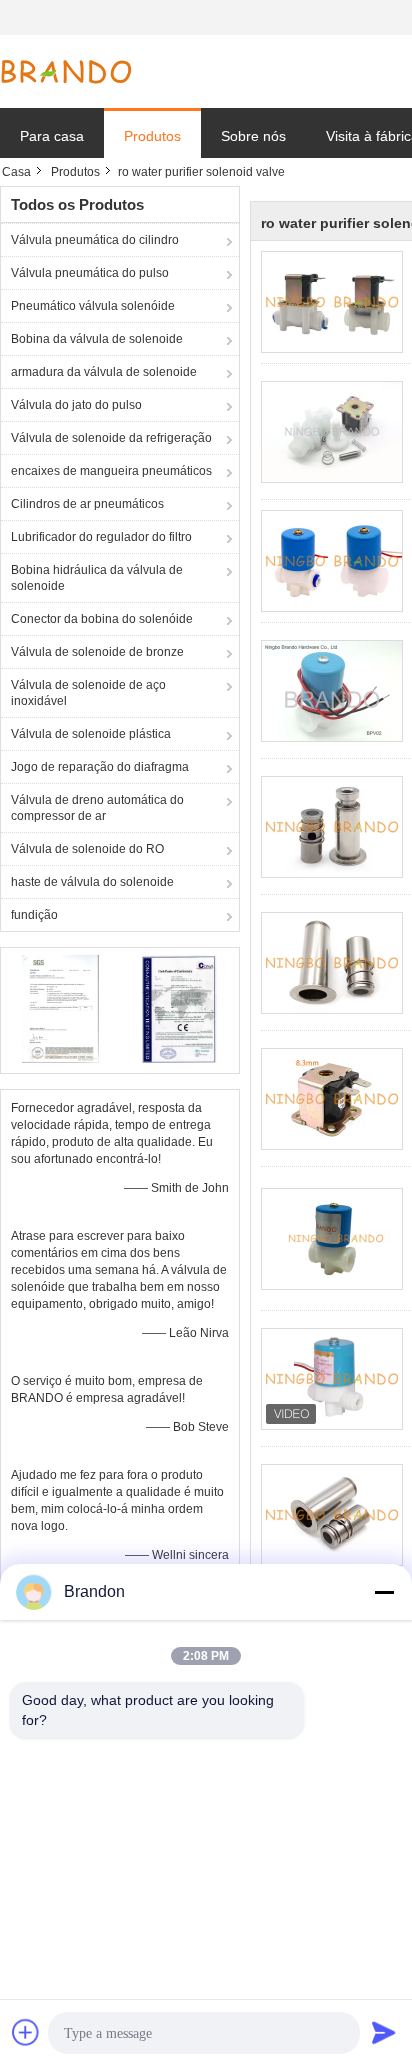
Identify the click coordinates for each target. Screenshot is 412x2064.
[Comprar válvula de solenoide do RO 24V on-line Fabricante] (332, 561)
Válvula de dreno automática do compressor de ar (97, 808)
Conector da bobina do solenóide (102, 619)
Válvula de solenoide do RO (87, 849)
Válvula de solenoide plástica (91, 734)
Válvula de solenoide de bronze (97, 652)
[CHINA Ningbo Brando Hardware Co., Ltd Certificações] (60, 1008)
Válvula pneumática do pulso (90, 273)
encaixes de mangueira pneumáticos (111, 471)
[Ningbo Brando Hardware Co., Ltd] (66, 72)
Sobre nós (253, 136)
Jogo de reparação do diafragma (100, 767)
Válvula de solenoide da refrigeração (111, 438)
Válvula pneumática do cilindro (95, 240)
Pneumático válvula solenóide (93, 306)
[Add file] (26, 2032)
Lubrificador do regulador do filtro (101, 537)
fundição (34, 915)
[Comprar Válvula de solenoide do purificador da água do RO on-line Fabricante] (332, 302)
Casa (16, 172)
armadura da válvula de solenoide (104, 372)
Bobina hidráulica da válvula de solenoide (97, 578)
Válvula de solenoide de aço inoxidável (88, 693)
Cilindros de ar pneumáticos (87, 504)
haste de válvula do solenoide (92, 882)
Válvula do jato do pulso (76, 405)
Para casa (52, 136)
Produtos (152, 136)
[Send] (384, 2032)
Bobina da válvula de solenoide (97, 339)
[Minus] (384, 1592)
